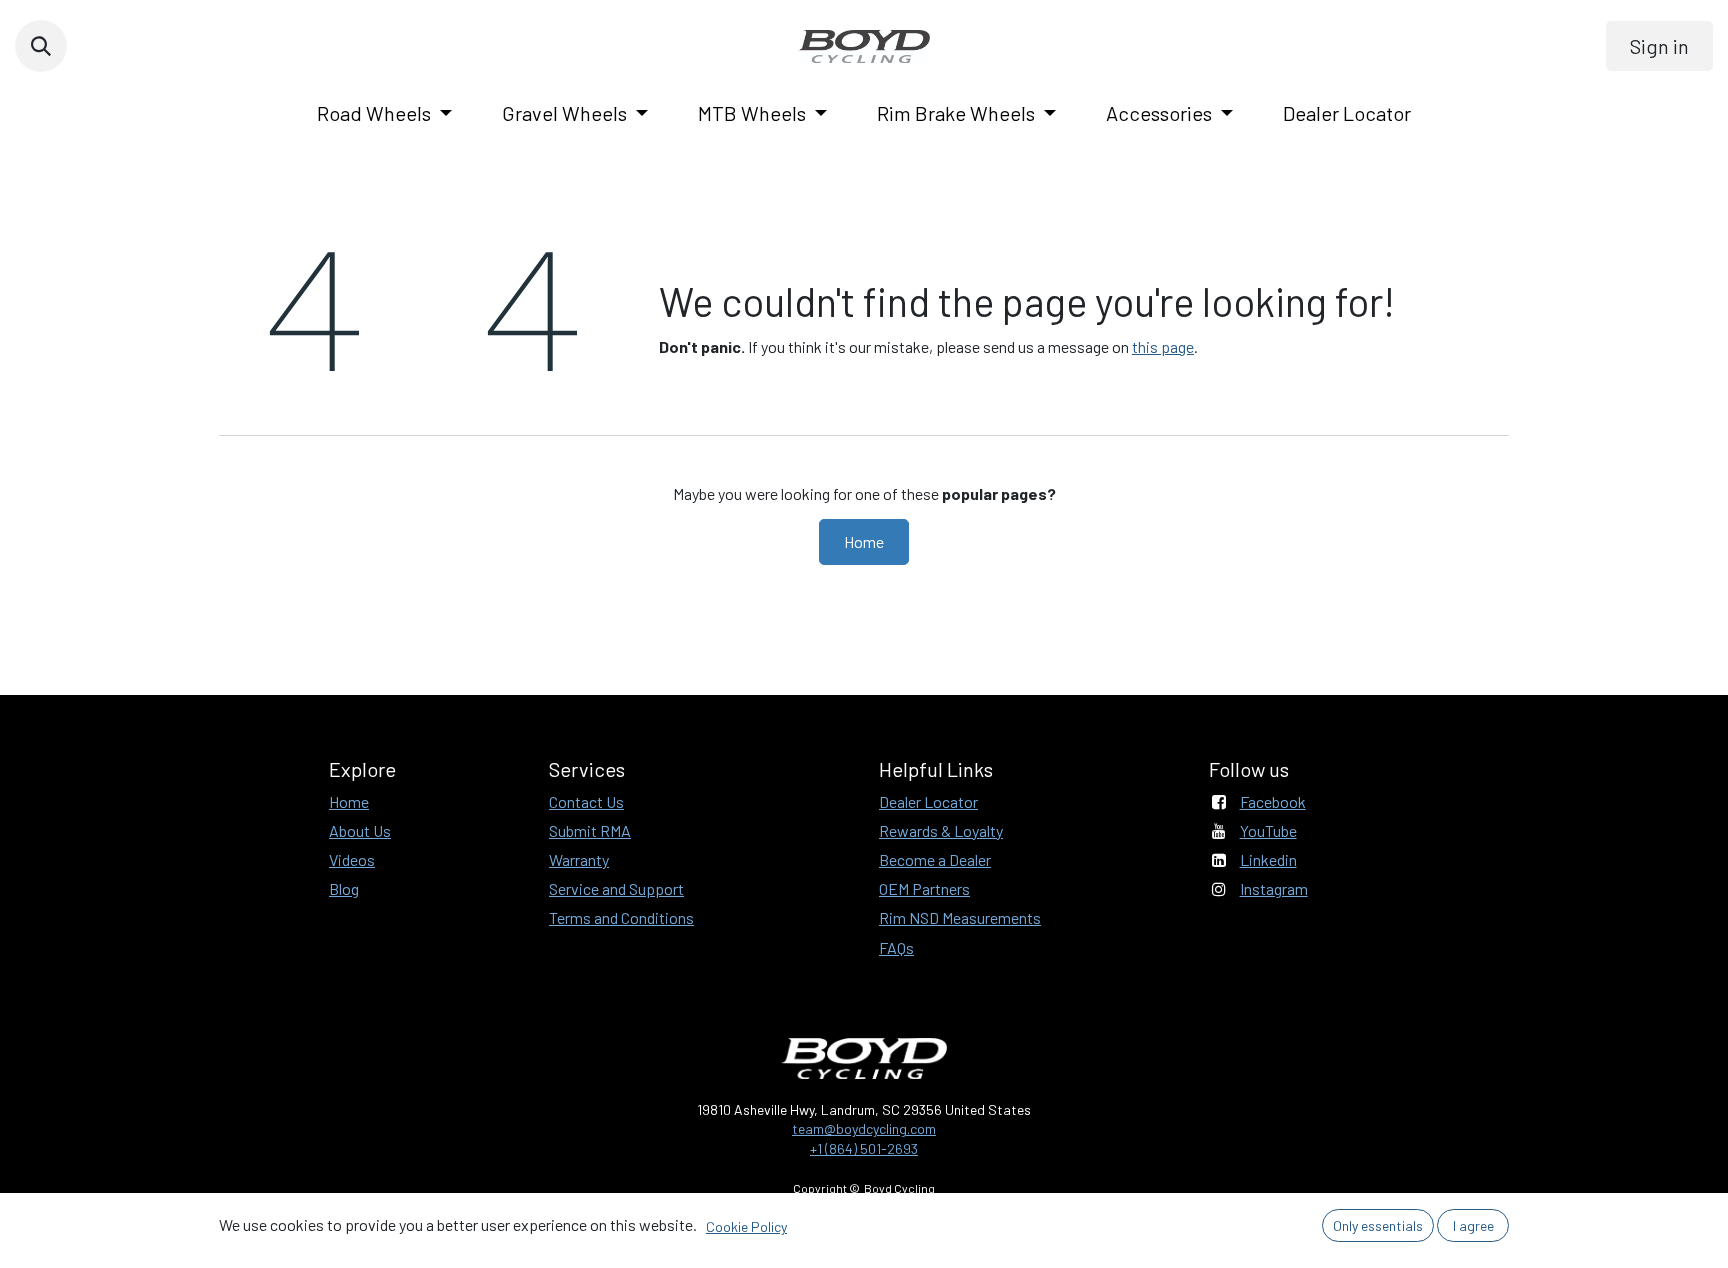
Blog (344, 888)
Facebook (1273, 801)
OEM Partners (924, 888)
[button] (41, 46)
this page (1163, 346)
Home (864, 541)
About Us (360, 830)
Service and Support (616, 888)
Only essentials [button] (1378, 1225)
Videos (352, 859)
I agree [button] (1473, 1225)
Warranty (579, 859)
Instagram (1274, 888)
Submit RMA (590, 830)
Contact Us (586, 801)
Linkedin (1268, 859)
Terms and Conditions (621, 917)
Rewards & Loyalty (941, 830)
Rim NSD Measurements (960, 917)
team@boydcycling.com (864, 1128)
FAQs (896, 947)
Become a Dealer (935, 859)
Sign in (1659, 46)
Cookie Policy (746, 1226)
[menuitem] (384, 113)
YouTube (1268, 830)
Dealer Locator (928, 801)
